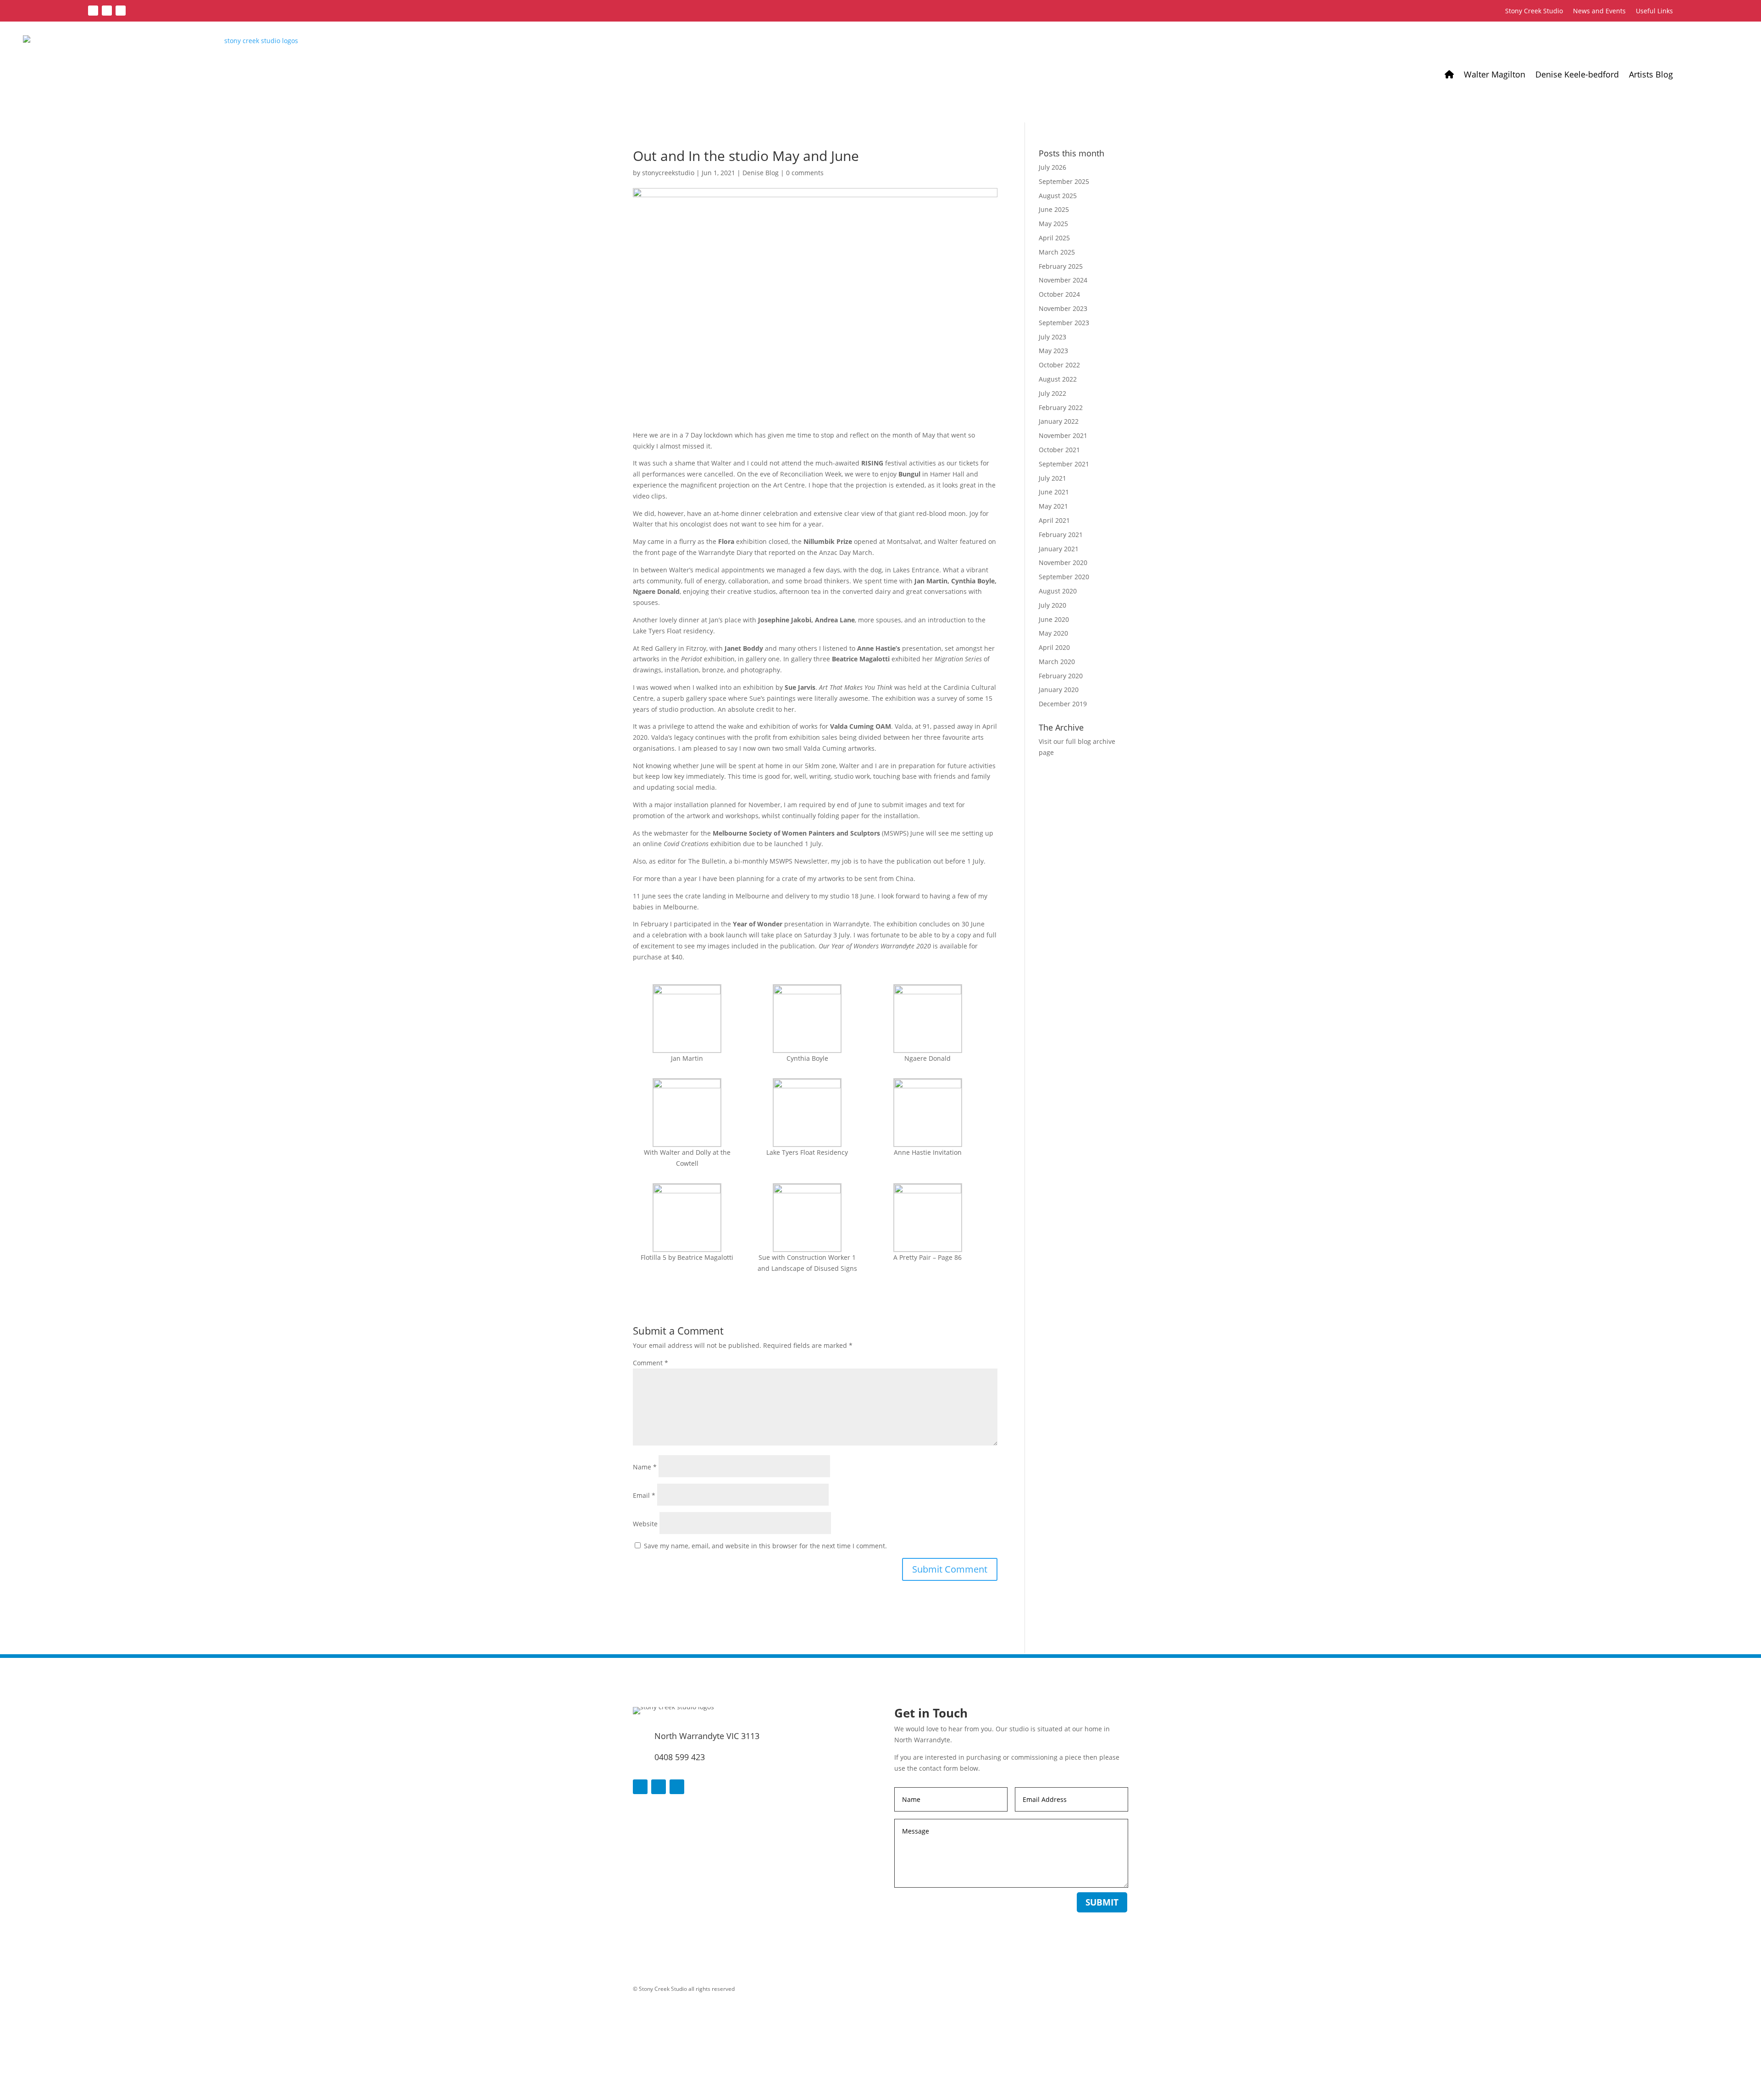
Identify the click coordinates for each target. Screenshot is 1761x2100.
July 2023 (1052, 337)
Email (644, 1495)
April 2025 (1054, 238)
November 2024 (1063, 280)
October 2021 (1059, 450)
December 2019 (1063, 704)
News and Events (1599, 11)
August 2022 (1058, 379)
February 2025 (1061, 266)
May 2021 (1053, 506)
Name (645, 1467)
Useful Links (1654, 11)
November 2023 (1063, 308)
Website (645, 1524)
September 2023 (1064, 323)
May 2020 (1053, 633)
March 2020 (1057, 662)
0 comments (805, 173)
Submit (1102, 1902)
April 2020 (1054, 647)
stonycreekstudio (668, 173)
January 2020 (1059, 690)
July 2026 (1052, 167)
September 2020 (1064, 577)
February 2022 (1061, 407)
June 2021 (1054, 492)
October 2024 (1059, 294)
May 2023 (1053, 351)
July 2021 (1052, 478)
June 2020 (1054, 619)
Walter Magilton (1495, 74)
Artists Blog (1651, 74)
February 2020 (1061, 676)
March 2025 (1057, 252)
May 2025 (1053, 224)
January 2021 (1059, 549)
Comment (651, 1363)
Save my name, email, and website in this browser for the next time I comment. (765, 1546)
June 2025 (1054, 209)
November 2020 (1063, 562)
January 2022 (1059, 421)
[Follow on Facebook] (93, 11)
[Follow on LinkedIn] (107, 11)
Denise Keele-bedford (1577, 74)
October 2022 (1059, 365)
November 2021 (1063, 435)
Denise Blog (761, 173)
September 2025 (1064, 181)
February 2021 (1061, 535)
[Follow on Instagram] (121, 11)
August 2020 (1058, 591)
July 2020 (1052, 605)
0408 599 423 (680, 1757)
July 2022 (1052, 393)
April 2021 (1054, 520)
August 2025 (1058, 196)
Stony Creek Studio (1534, 11)
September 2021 (1064, 464)
